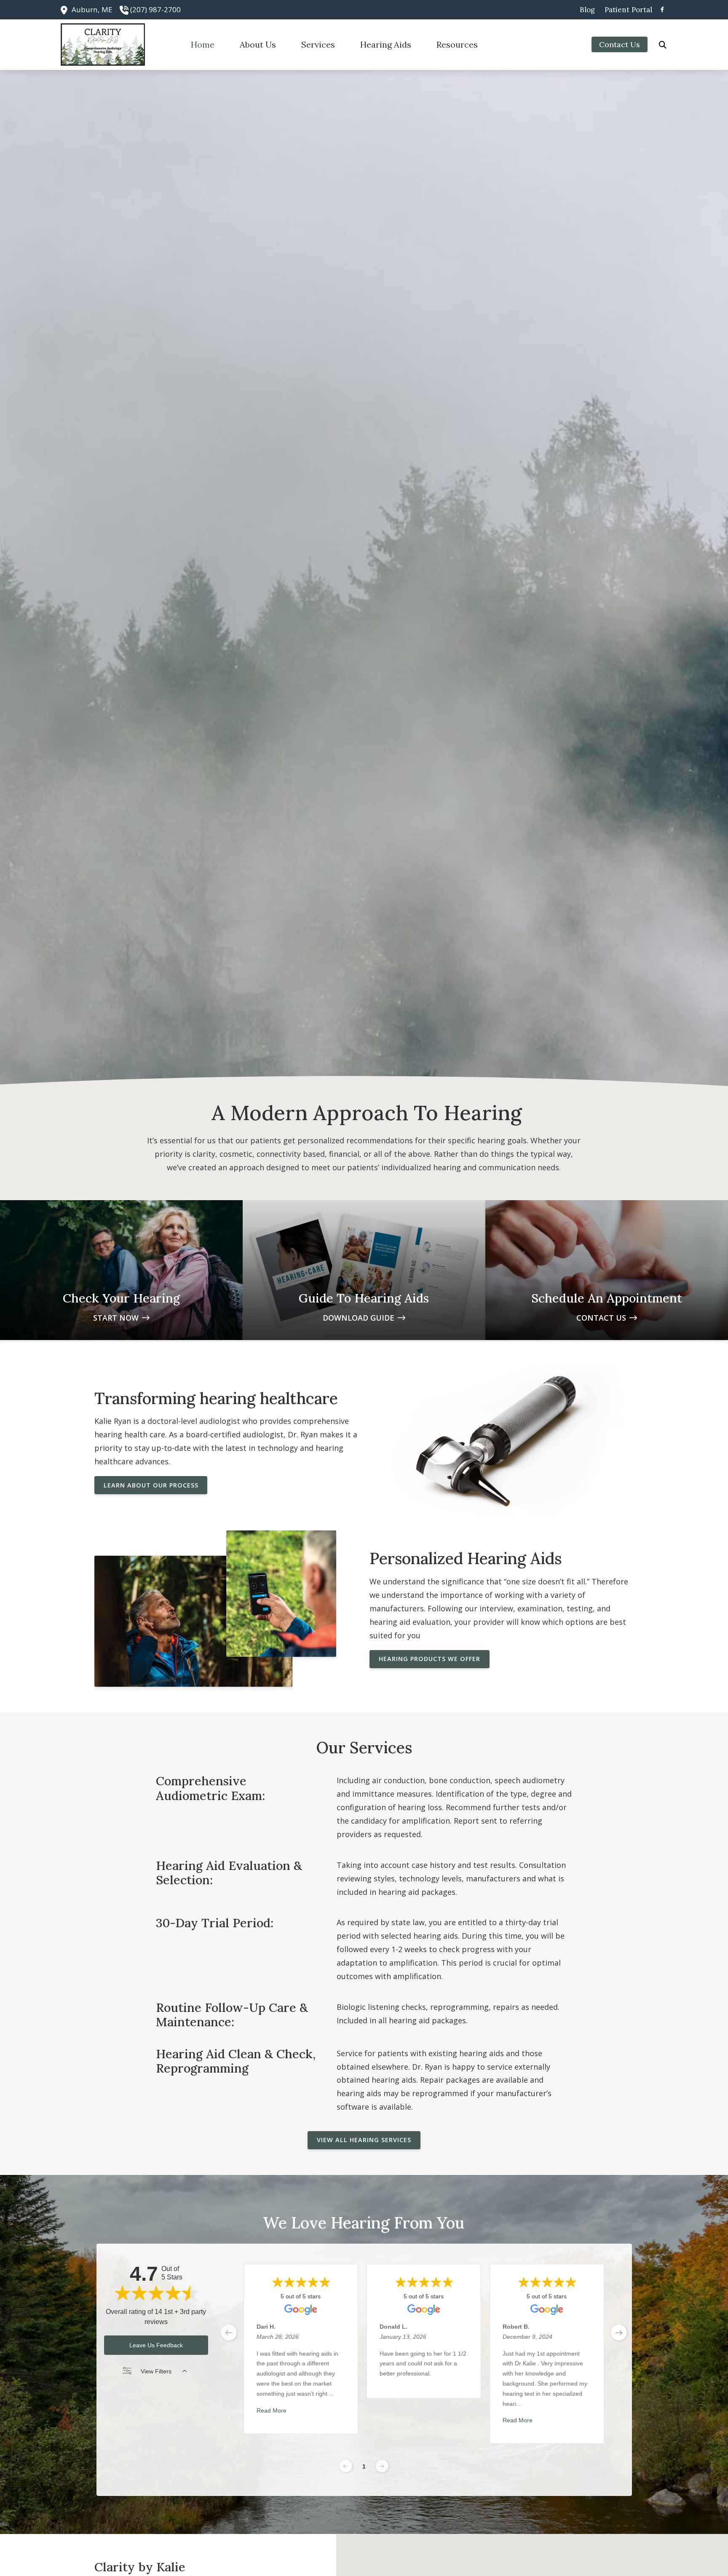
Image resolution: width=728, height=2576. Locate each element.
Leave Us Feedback (156, 2345)
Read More (272, 2410)
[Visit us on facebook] (662, 9)
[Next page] (382, 2466)
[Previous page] (346, 2466)
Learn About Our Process (151, 1485)
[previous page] (229, 2333)
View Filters (156, 2371)
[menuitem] (587, 10)
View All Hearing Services (364, 2140)
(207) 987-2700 (155, 9)
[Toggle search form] (663, 45)
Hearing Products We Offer (430, 1659)
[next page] (619, 2333)
